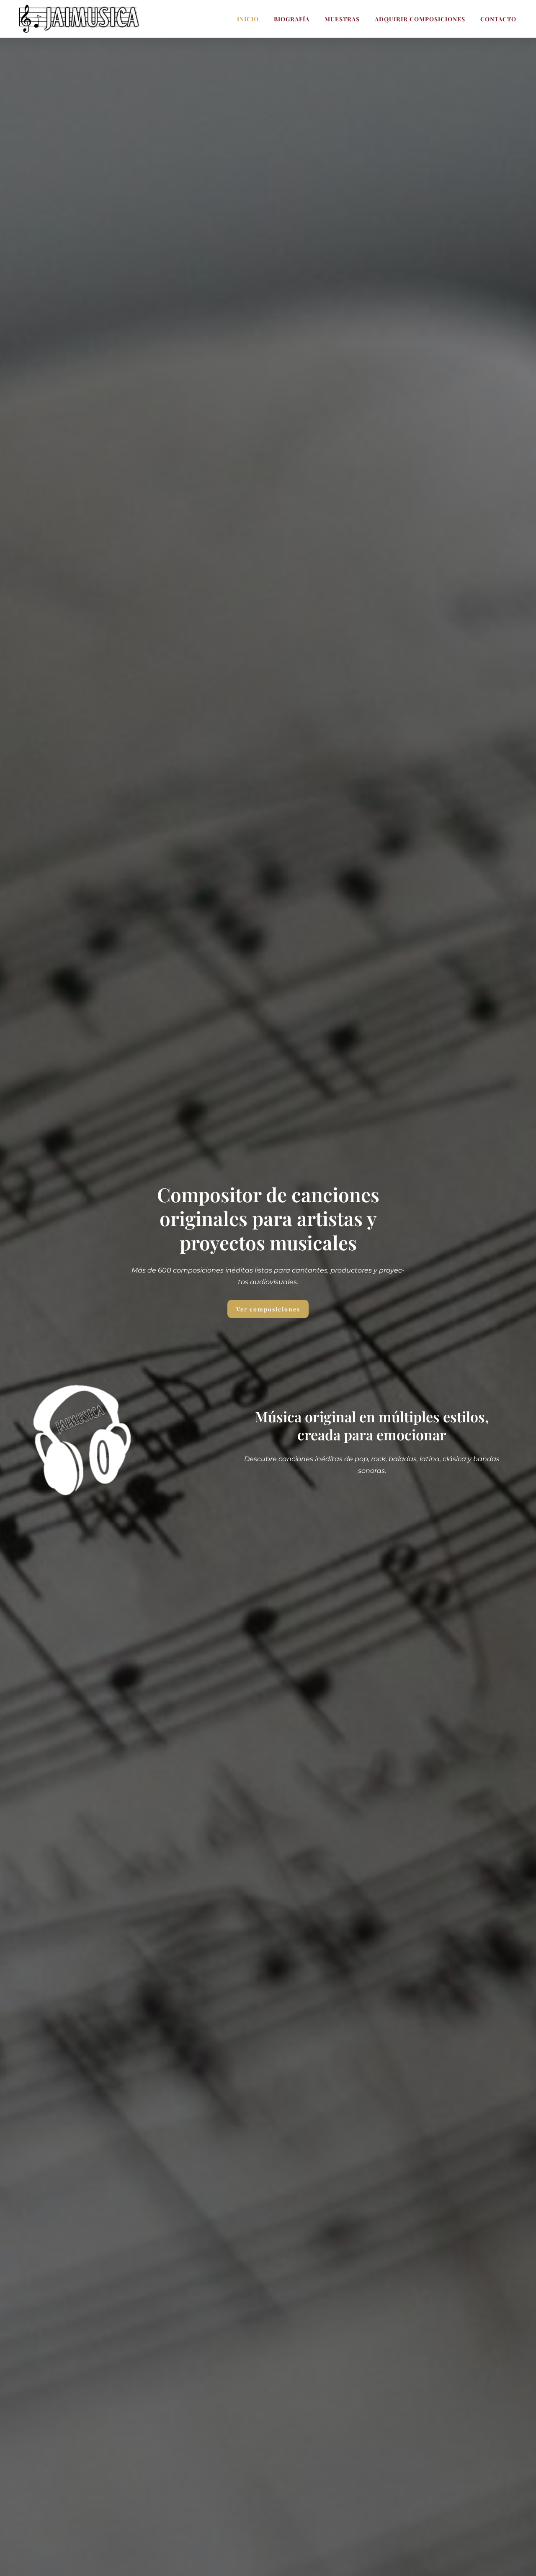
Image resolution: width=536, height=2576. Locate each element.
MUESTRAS (342, 19)
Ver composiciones (268, 1309)
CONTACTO (498, 19)
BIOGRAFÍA (292, 19)
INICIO (248, 19)
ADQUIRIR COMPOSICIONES (420, 19)
